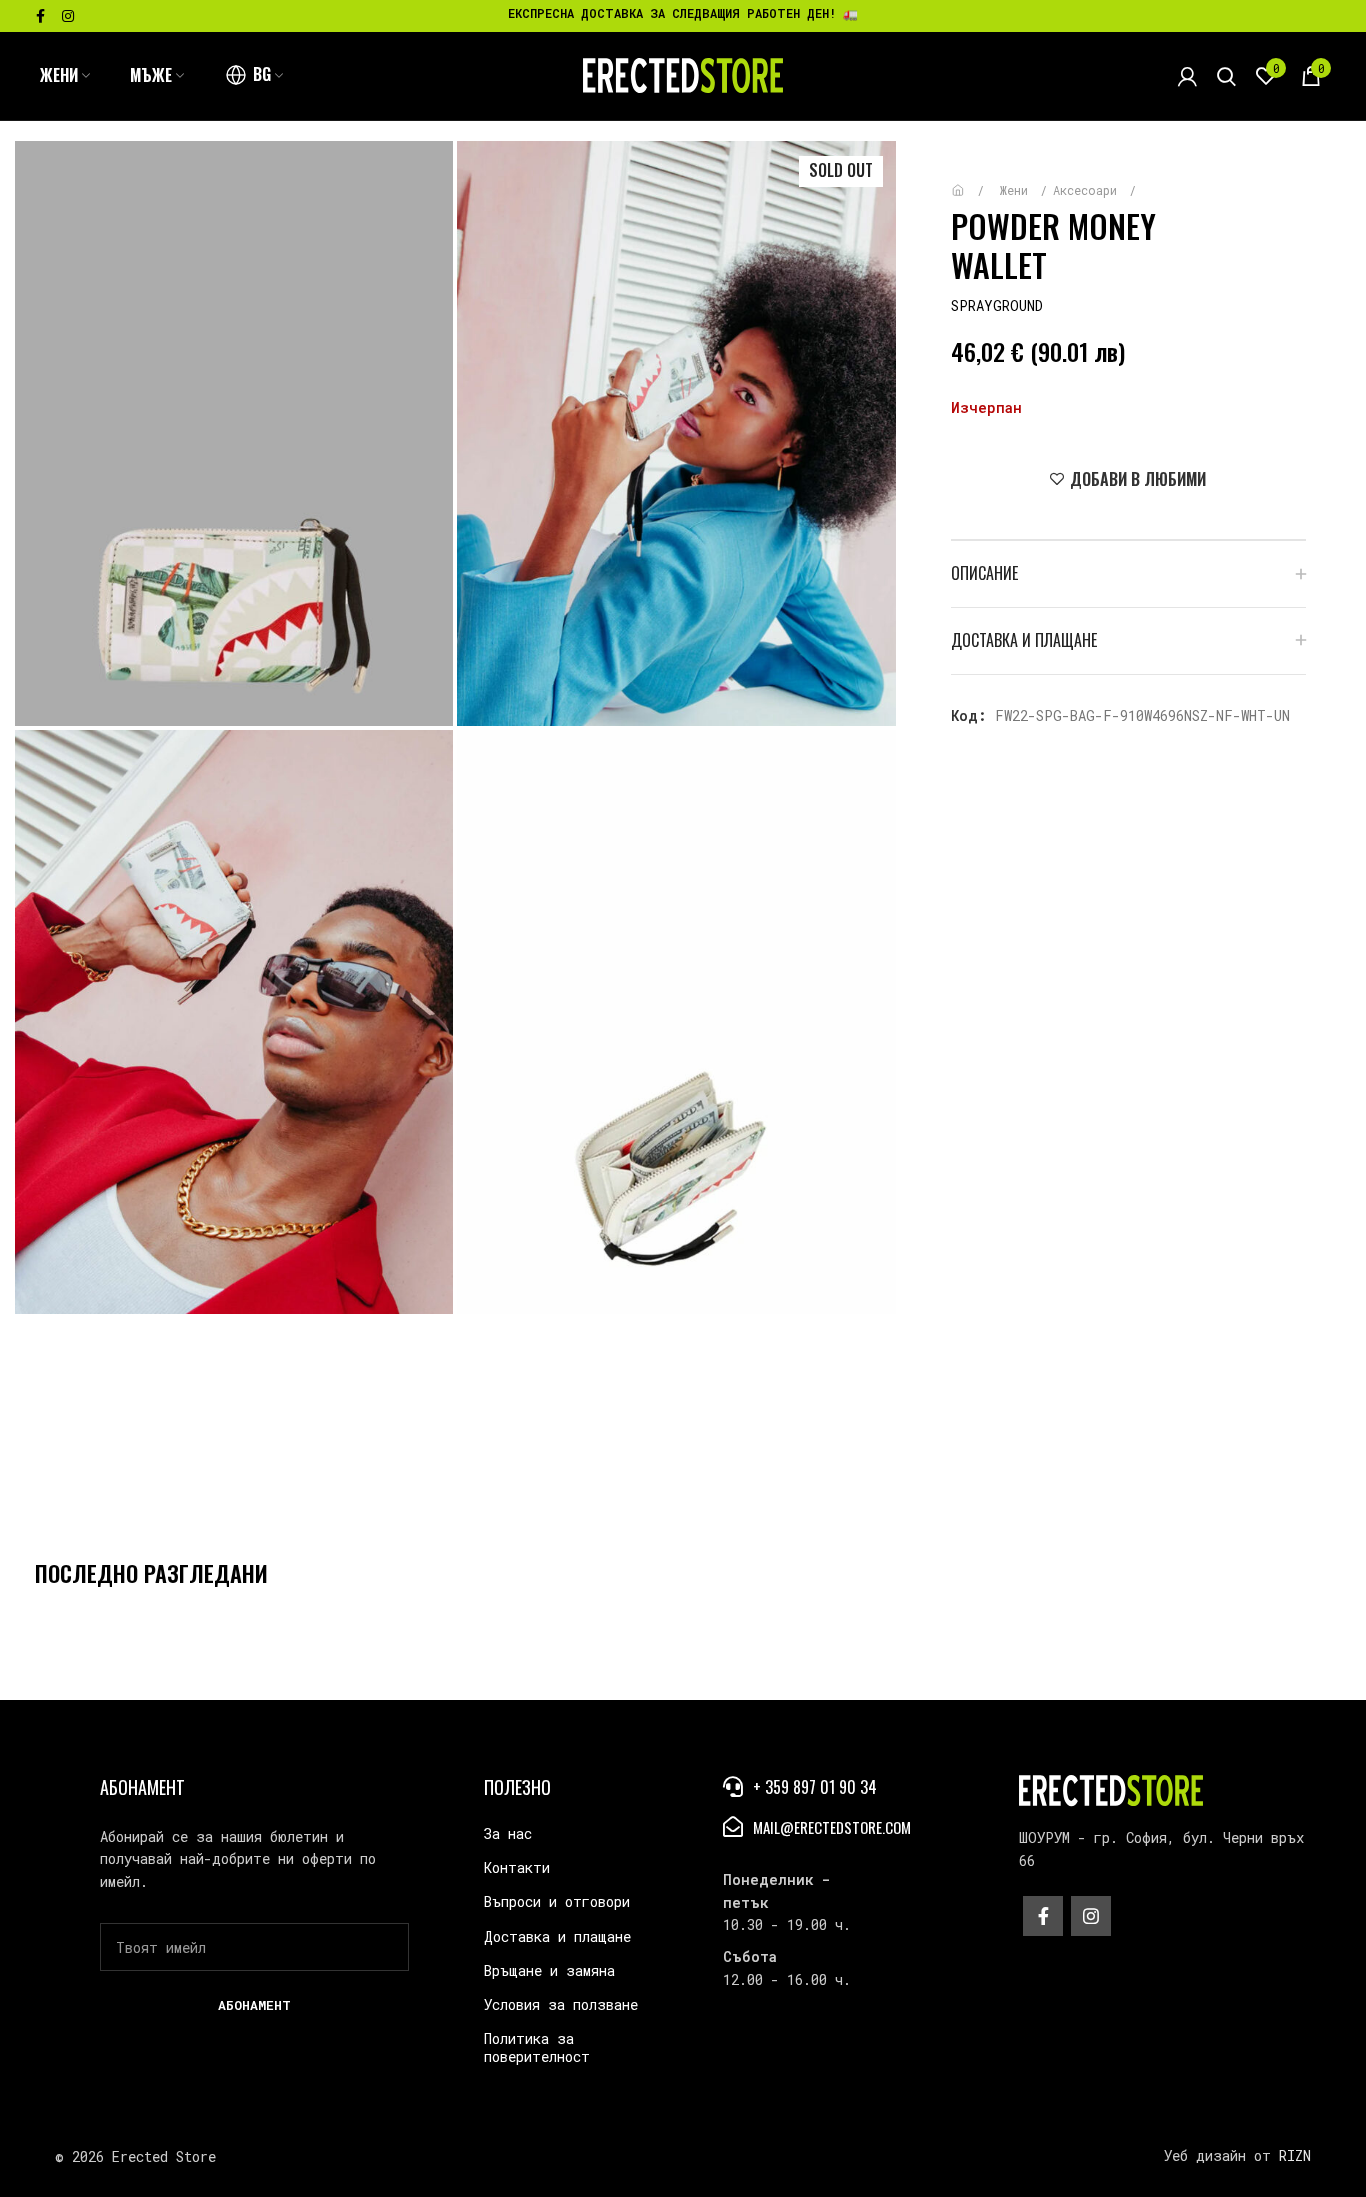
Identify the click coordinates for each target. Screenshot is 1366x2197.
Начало (972, 180)
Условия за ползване (561, 2004)
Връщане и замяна (549, 1970)
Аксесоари (1088, 190)
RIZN (1295, 2155)
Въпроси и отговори (557, 1901)
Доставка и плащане (557, 1936)
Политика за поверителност (537, 2047)
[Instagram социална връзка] (68, 16)
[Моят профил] (1187, 76)
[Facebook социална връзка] (40, 16)
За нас (508, 1833)
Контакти (517, 1867)
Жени (1017, 190)
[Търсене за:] (1226, 76)
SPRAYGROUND (997, 305)
